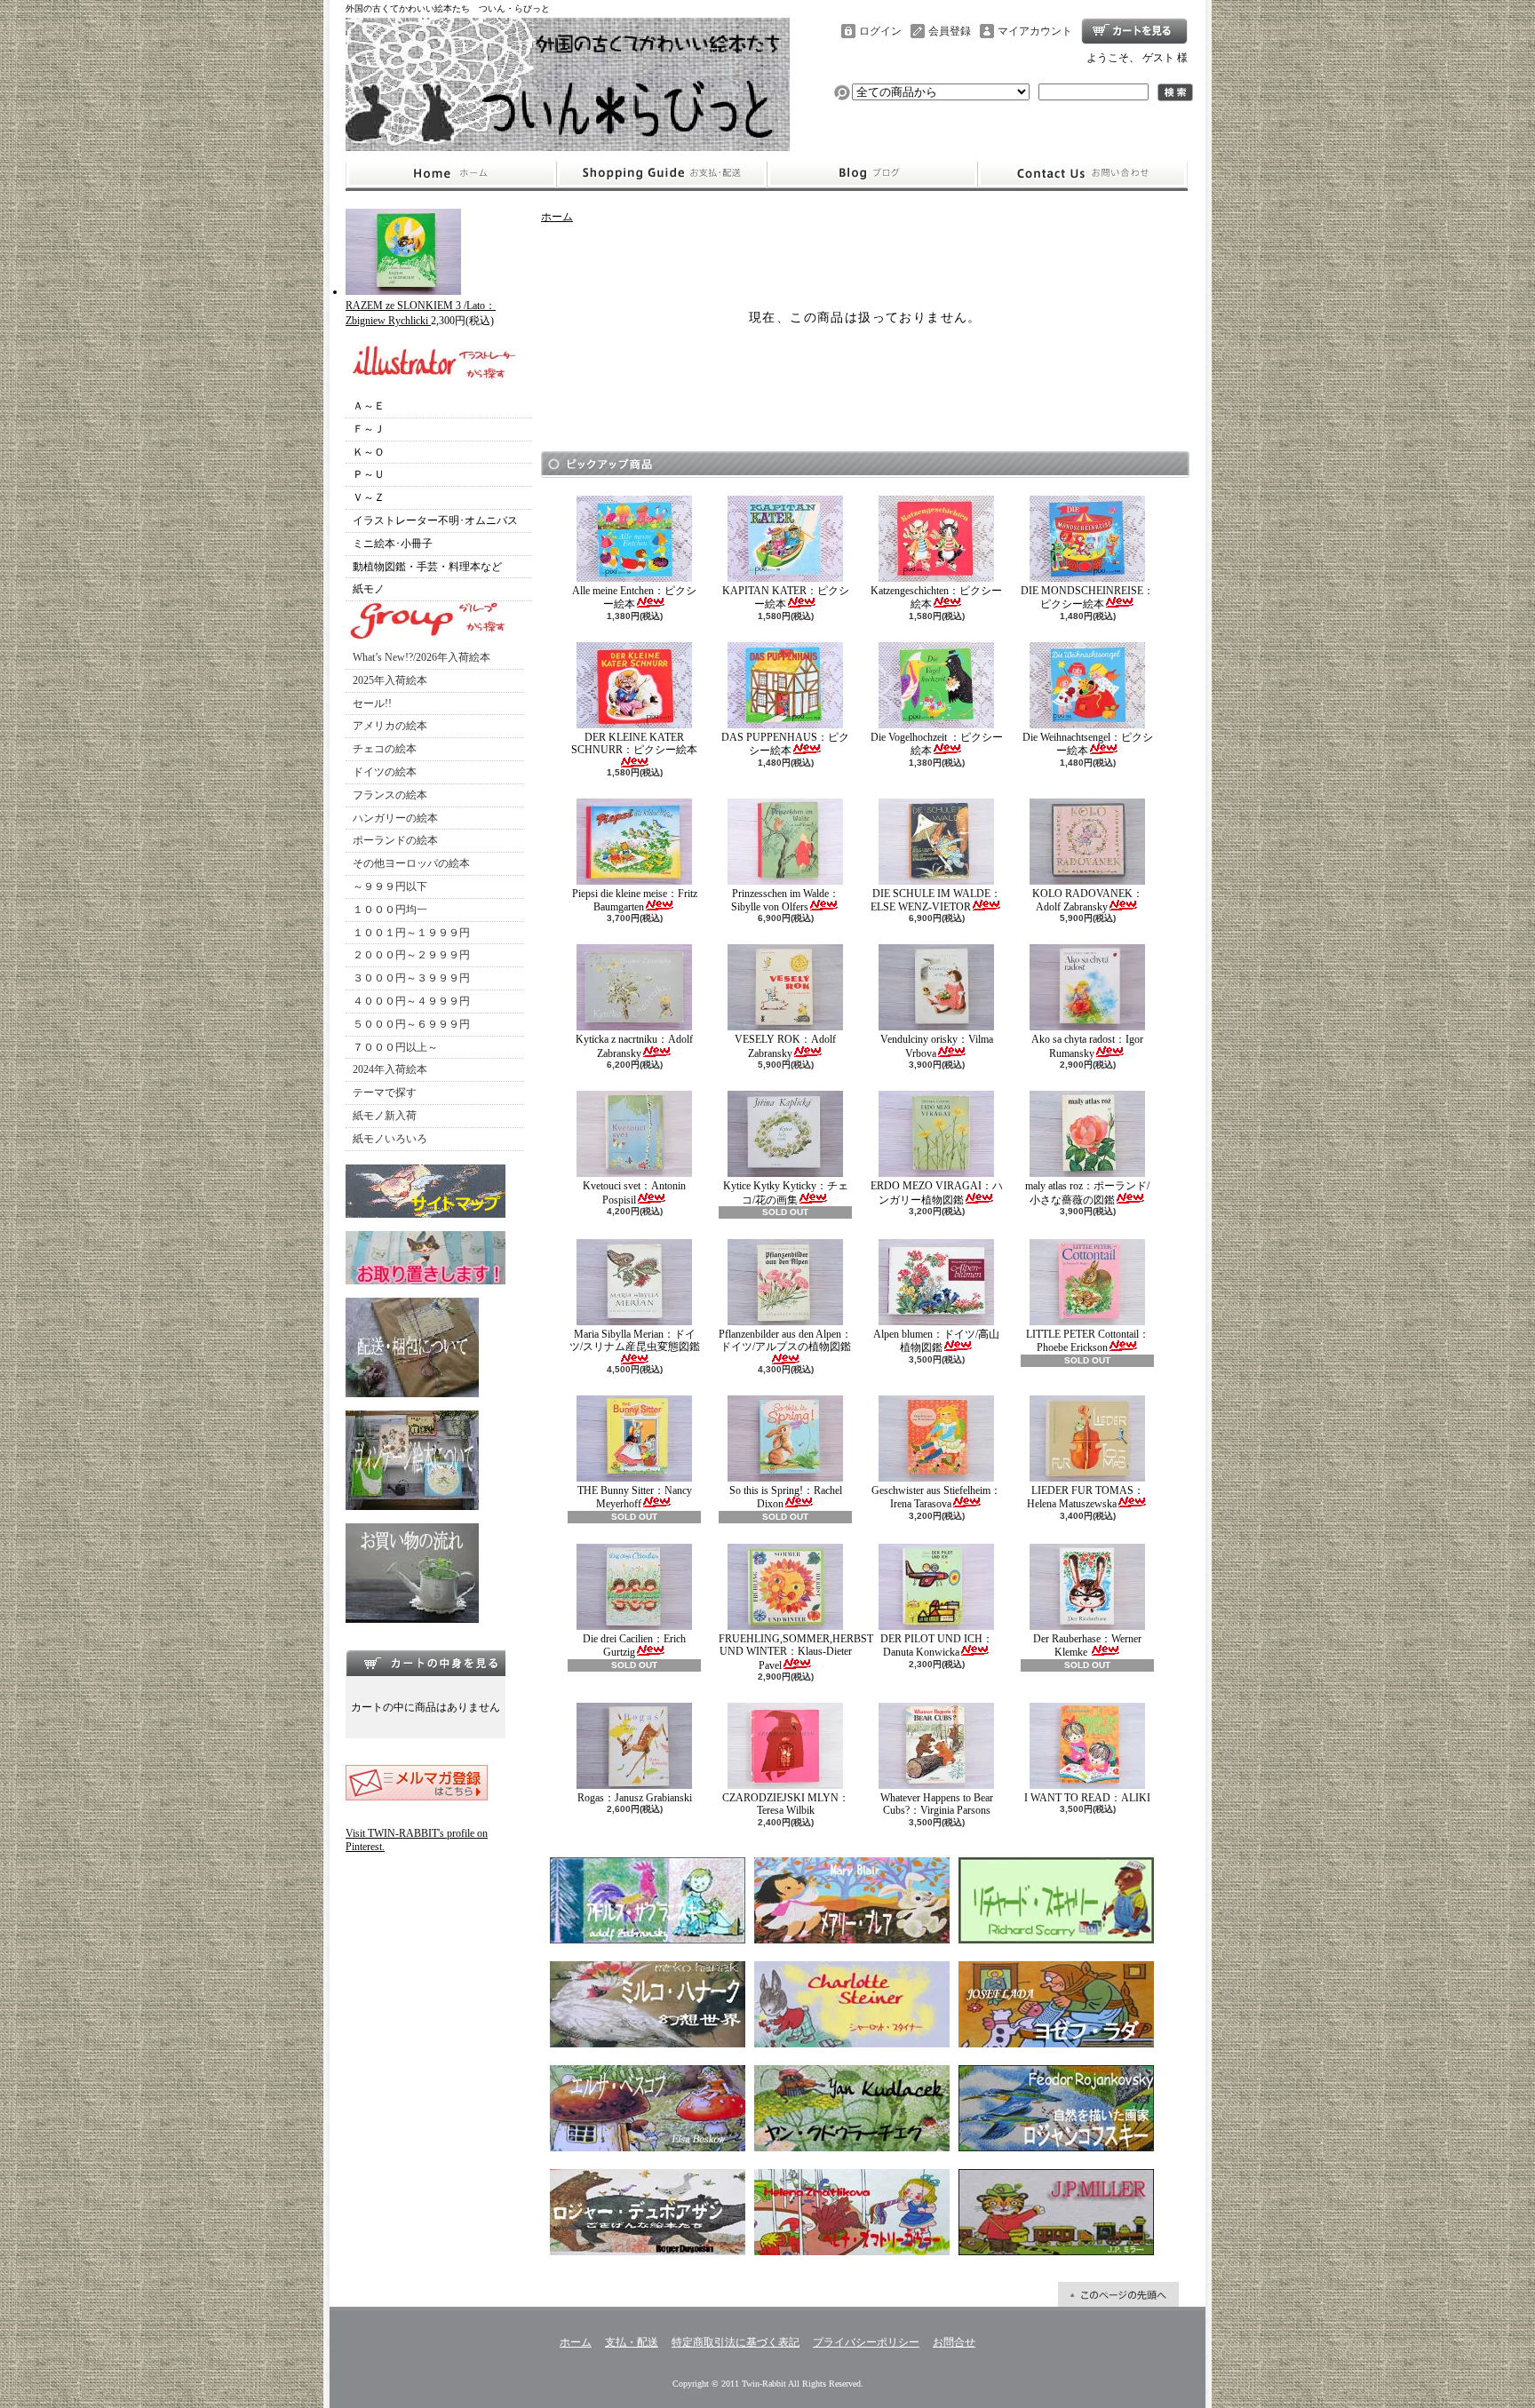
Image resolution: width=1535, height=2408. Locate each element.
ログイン (880, 31)
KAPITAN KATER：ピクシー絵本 (786, 597)
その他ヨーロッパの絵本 (411, 863)
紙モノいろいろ (390, 1139)
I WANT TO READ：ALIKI (1087, 1798)
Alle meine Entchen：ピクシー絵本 (634, 597)
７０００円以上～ (395, 1047)
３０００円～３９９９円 (411, 978)
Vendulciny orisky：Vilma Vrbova (937, 1046)
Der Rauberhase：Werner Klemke (1087, 1645)
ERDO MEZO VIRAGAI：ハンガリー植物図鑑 (937, 1192)
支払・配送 (632, 2342)
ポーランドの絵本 (395, 840)
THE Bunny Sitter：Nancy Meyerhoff (635, 1497)
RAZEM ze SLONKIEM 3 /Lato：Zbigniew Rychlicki (421, 313)
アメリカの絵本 (390, 726)
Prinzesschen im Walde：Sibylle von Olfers (785, 900)
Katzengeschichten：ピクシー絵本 (936, 597)
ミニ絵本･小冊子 (393, 544)
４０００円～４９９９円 (411, 1001)
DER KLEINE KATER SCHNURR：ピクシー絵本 (634, 743)
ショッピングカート (1134, 31)
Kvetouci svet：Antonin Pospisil (634, 1192)
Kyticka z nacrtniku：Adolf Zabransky (634, 1046)
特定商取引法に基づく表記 (736, 2342)
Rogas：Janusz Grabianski (635, 1798)
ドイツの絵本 (385, 772)
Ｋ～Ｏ (369, 452)
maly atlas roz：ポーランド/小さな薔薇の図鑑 (1087, 1192)
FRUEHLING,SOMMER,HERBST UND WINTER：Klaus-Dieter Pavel (796, 1652)
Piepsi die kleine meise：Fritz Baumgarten (635, 900)
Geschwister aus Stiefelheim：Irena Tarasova (936, 1497)
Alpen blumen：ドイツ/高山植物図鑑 (936, 1341)
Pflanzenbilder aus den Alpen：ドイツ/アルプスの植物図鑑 (785, 1340)
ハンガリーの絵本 (395, 818)
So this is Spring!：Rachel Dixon (786, 1497)
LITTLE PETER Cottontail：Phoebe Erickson (1088, 1341)
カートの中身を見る (426, 1663)
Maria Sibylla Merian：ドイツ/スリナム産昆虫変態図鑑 (635, 1340)
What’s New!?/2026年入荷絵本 (422, 657)
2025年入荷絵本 (390, 680)
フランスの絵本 (390, 795)
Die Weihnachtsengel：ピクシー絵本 (1088, 744)
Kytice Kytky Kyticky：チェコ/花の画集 (786, 1192)
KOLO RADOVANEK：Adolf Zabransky (1088, 900)
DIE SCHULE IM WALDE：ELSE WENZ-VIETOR (936, 900)
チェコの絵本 (385, 749)
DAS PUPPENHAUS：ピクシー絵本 (785, 744)
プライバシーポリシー (866, 2342)
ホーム (451, 174)
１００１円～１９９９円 (411, 933)
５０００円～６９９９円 (411, 1024)
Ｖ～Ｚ (369, 497)
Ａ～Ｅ (369, 406)
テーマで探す (385, 1093)
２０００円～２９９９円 (411, 955)
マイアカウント (1035, 31)
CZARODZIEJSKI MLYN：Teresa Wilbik (786, 1804)
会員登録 (950, 31)
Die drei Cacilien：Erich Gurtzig (634, 1645)
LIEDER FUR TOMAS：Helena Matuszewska (1086, 1497)
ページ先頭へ (1118, 2294)
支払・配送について (661, 174)
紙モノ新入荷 (385, 1116)
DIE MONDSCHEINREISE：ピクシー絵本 (1087, 597)
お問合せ (1083, 174)
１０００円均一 (390, 910)
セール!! (372, 703)
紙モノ (369, 589)
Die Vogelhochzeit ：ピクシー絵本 (937, 744)
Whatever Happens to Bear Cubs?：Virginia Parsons (937, 1804)
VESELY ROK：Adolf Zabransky (785, 1046)
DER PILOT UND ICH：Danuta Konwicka (937, 1645)
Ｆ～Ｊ (369, 429)
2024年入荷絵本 (390, 1069)
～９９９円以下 (390, 886)
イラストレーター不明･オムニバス (435, 521)
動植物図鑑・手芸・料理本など (427, 567)
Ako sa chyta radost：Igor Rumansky (1087, 1046)
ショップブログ (872, 174)
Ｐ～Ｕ (369, 474)
